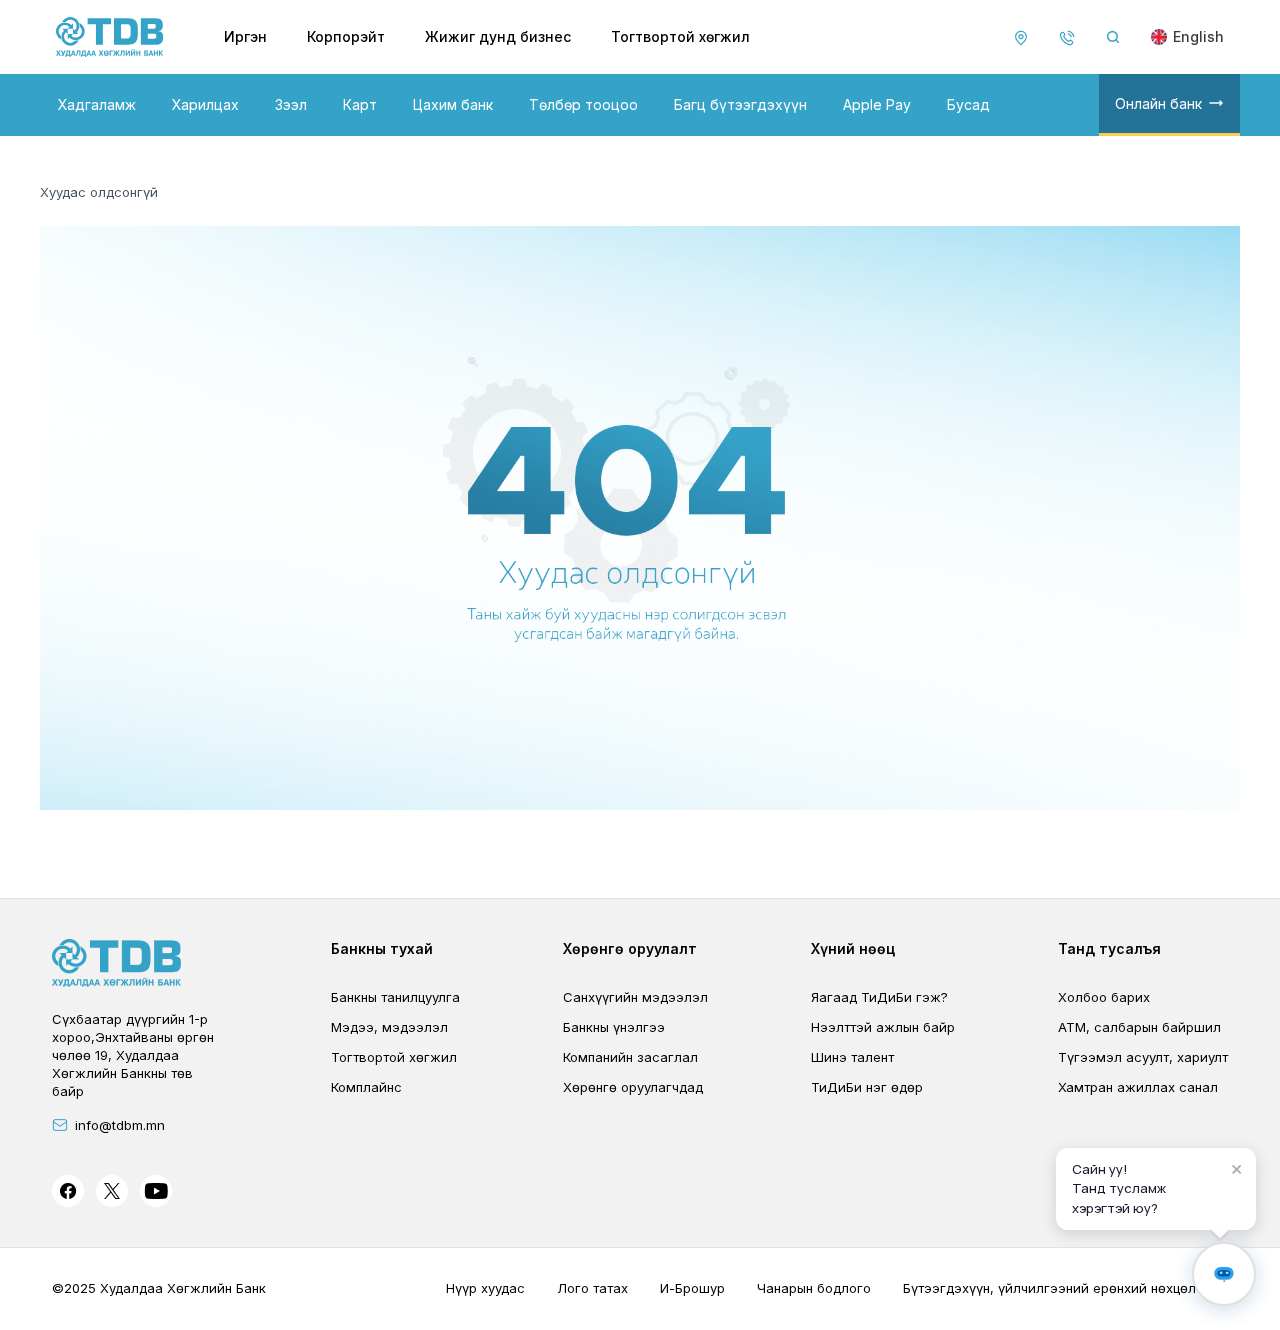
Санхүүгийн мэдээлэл (635, 997)
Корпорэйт (346, 36)
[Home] (110, 37)
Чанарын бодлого (814, 1288)
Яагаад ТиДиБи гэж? (879, 997)
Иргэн (245, 36)
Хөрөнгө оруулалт (630, 948)
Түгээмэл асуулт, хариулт (1143, 1057)
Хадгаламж (97, 104)
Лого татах (592, 1288)
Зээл (291, 104)
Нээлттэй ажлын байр (883, 1027)
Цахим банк (453, 104)
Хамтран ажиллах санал (1138, 1087)
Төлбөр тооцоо (583, 104)
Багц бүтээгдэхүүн (740, 104)
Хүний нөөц (853, 948)
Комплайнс (366, 1087)
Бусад (968, 104)
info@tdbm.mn (120, 1125)
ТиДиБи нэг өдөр (867, 1087)
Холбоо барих (1104, 997)
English (1198, 36)
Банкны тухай (382, 948)
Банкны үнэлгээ (614, 1027)
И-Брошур (692, 1288)
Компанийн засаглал (630, 1057)
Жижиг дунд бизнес (498, 36)
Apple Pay (877, 104)
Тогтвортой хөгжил (680, 36)
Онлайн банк (1158, 103)
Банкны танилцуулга (395, 997)
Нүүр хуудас (485, 1288)
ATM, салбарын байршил (1139, 1027)
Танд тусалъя (1109, 948)
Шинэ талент (852, 1057)
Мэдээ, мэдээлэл (389, 1027)
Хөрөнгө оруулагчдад (633, 1087)
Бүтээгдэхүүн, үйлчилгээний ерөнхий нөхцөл (1049, 1288)
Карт (360, 104)
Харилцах (205, 104)
